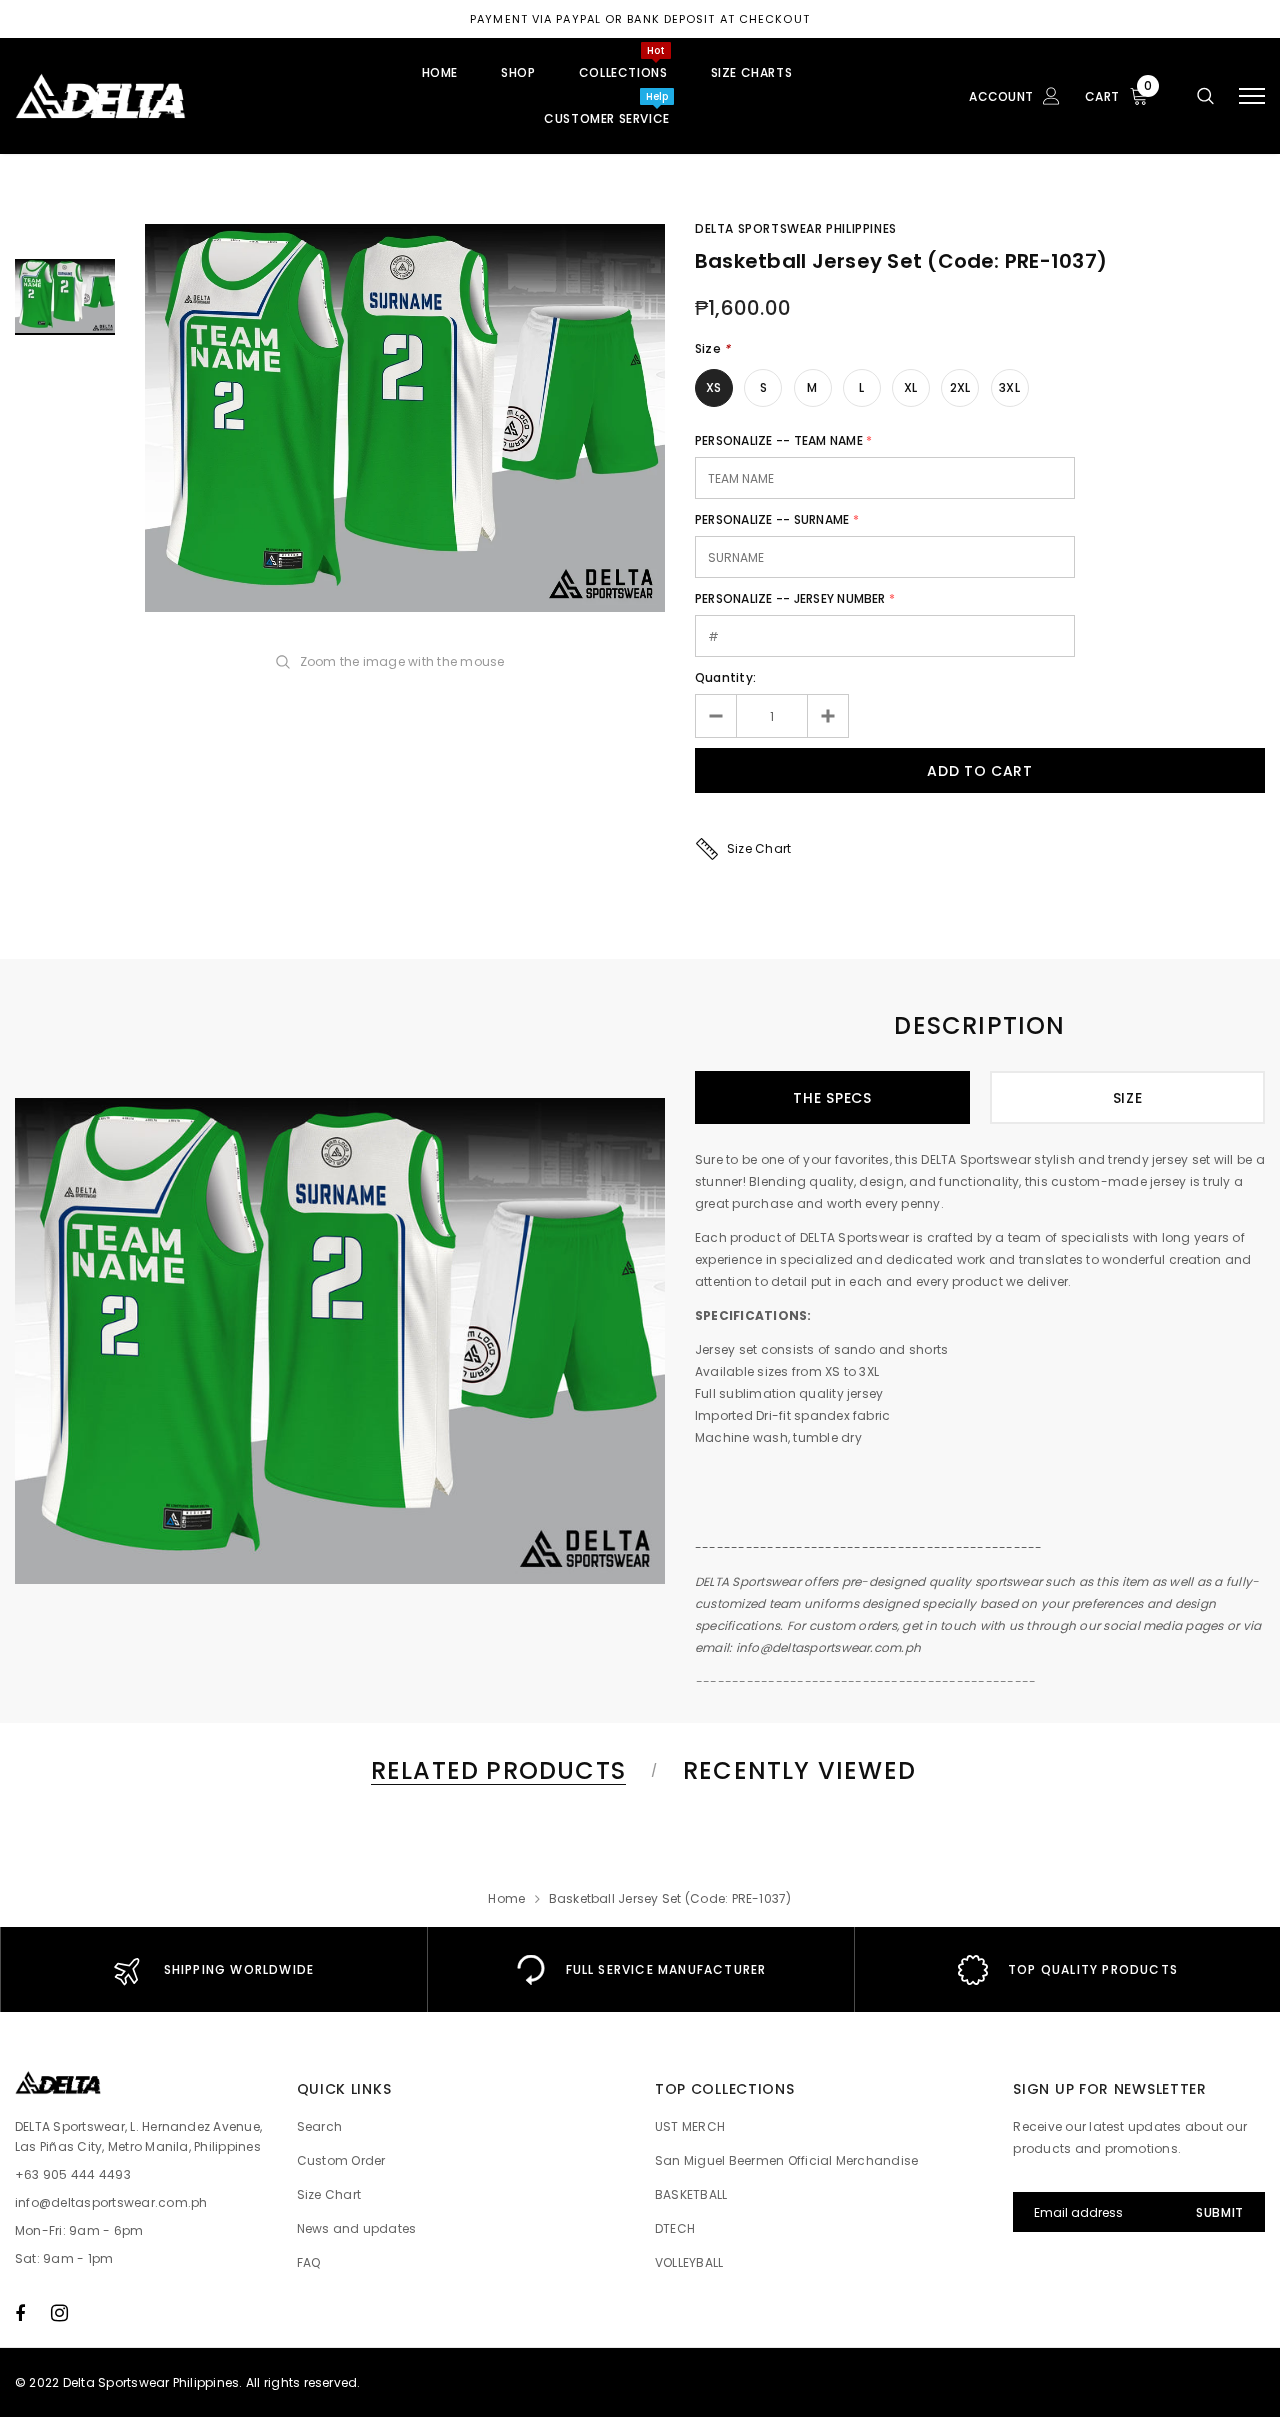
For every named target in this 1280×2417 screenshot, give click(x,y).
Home (506, 1898)
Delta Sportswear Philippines (796, 228)
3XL (1009, 387)
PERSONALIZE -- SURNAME (772, 519)
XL (910, 387)
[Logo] (166, 96)
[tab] (495, 1770)
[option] (405, 418)
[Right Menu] (1252, 96)
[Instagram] (59, 2313)
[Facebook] (20, 2313)
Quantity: (725, 677)
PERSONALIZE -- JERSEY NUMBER (790, 598)
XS (713, 387)
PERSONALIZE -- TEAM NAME (779, 440)
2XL (960, 387)
